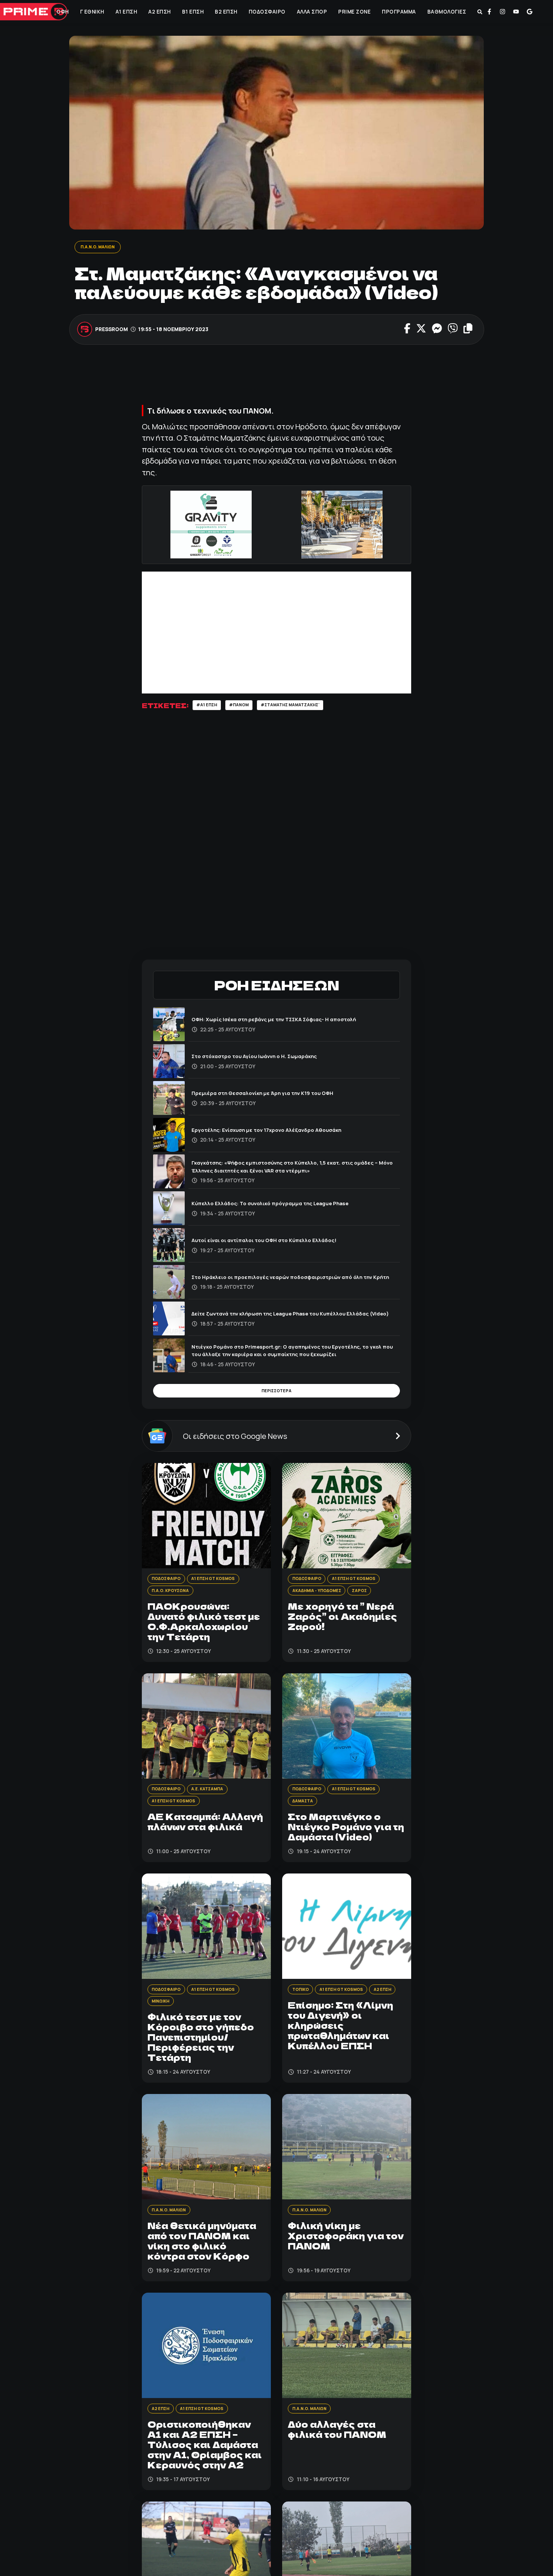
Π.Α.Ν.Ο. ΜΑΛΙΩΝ (102, 247)
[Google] (530, 12)
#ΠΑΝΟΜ (247, 707)
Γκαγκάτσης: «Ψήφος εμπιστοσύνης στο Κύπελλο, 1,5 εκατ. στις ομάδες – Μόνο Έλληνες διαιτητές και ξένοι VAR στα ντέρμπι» (290, 1169)
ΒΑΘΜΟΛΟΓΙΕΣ (446, 12)
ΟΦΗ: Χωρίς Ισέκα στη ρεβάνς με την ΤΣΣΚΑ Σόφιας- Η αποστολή (291, 1022)
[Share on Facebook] (407, 330)
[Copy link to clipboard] (468, 330)
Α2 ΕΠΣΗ (159, 12)
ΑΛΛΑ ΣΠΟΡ (311, 12)
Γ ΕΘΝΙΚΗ (91, 12)
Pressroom (112, 330)
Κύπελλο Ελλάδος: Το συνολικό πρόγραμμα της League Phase (287, 1206)
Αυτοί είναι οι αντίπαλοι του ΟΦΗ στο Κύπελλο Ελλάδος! (278, 1242)
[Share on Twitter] (421, 330)
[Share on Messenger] (437, 330)
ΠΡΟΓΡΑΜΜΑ (399, 12)
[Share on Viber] (452, 330)
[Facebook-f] (489, 12)
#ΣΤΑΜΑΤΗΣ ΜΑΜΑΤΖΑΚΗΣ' (308, 707)
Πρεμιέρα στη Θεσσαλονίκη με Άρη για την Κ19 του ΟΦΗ (276, 1095)
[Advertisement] (279, 379)
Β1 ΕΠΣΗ (192, 12)
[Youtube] (516, 12)
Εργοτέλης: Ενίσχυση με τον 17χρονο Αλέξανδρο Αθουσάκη (282, 1132)
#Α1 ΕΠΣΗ (209, 707)
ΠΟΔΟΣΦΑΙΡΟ (266, 12)
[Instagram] (503, 12)
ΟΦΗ (62, 12)
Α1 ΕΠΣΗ (126, 12)
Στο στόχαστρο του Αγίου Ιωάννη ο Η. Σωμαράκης (268, 1059)
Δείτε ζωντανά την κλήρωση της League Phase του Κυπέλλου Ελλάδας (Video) (286, 1316)
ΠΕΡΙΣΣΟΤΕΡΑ (276, 1395)
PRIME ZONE (354, 12)
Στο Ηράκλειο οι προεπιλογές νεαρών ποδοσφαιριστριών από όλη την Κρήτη (294, 1279)
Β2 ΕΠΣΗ (226, 12)
